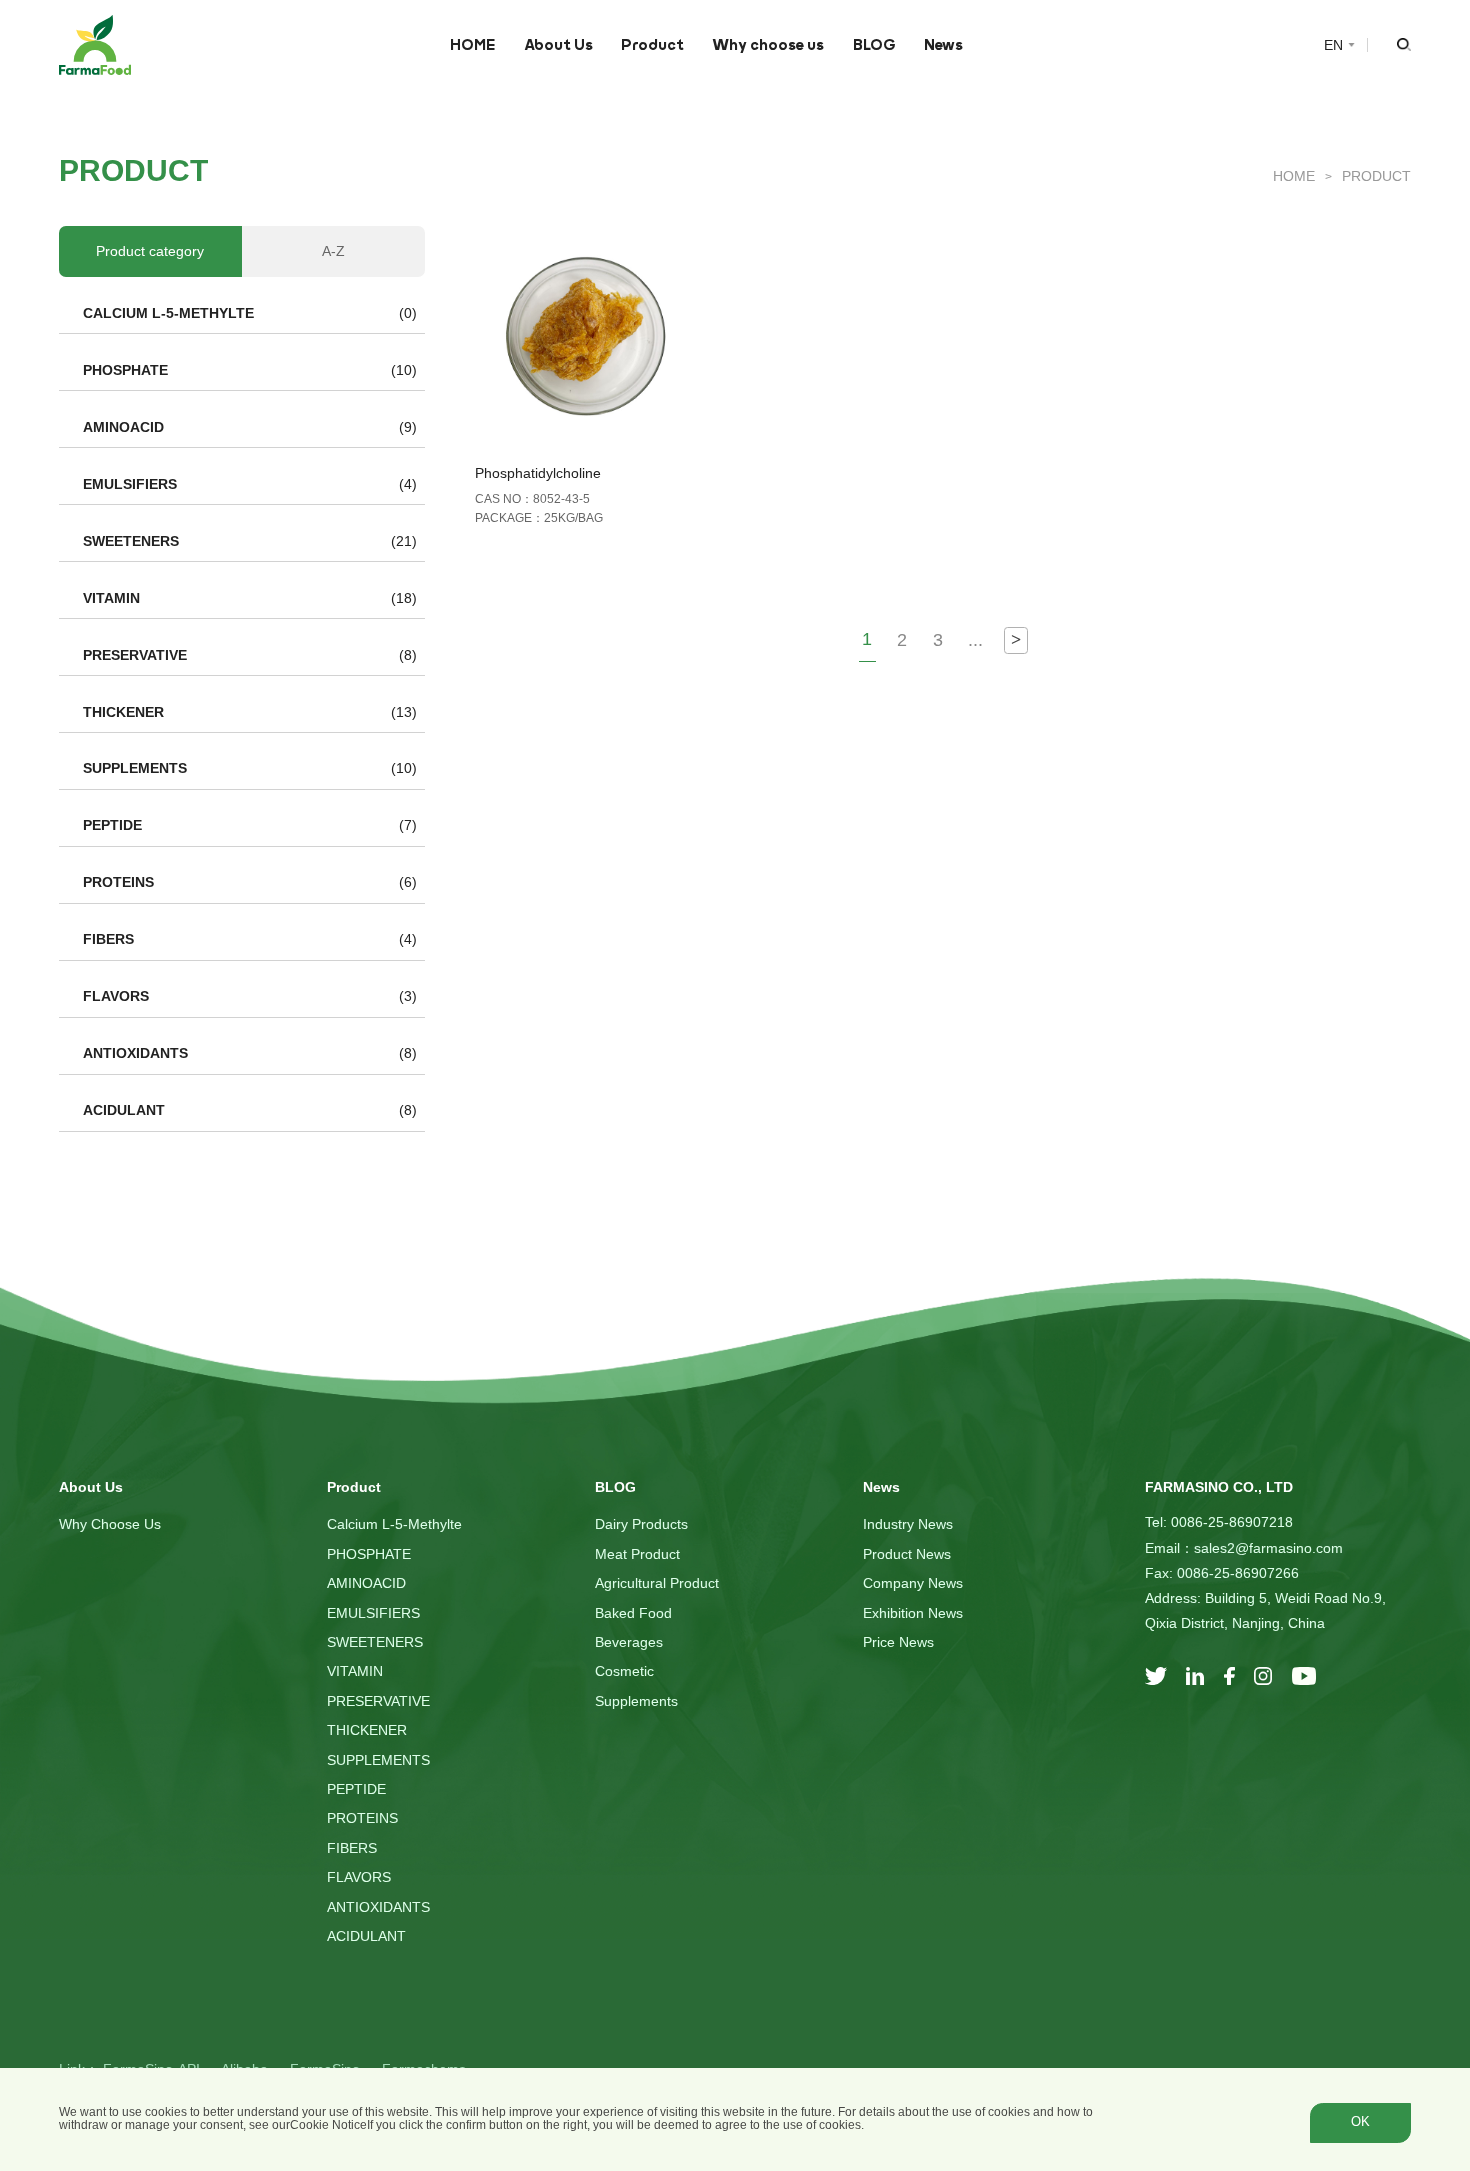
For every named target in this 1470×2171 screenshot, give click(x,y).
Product (652, 44)
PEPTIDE (112, 825)
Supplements (636, 1701)
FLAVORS (116, 996)
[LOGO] (95, 45)
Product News (907, 1554)
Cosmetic (624, 1671)
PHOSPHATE (125, 370)
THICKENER (123, 712)
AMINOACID (123, 427)
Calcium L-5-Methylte (168, 313)
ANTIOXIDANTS (135, 1053)
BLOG (874, 44)
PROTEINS (118, 882)
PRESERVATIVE (135, 655)
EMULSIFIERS (130, 484)
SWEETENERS (131, 541)
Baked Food (633, 1613)
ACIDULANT (124, 1110)
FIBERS (108, 939)
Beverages (629, 1642)
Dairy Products (641, 1524)
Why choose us (768, 44)
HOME (472, 44)
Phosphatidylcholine (538, 473)
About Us (558, 44)
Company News (913, 1583)
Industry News (908, 1524)
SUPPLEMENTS (135, 768)
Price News (898, 1642)
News (943, 44)
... (975, 640)
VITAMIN (111, 598)
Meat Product (637, 1554)
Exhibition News (913, 1613)
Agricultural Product (657, 1583)
